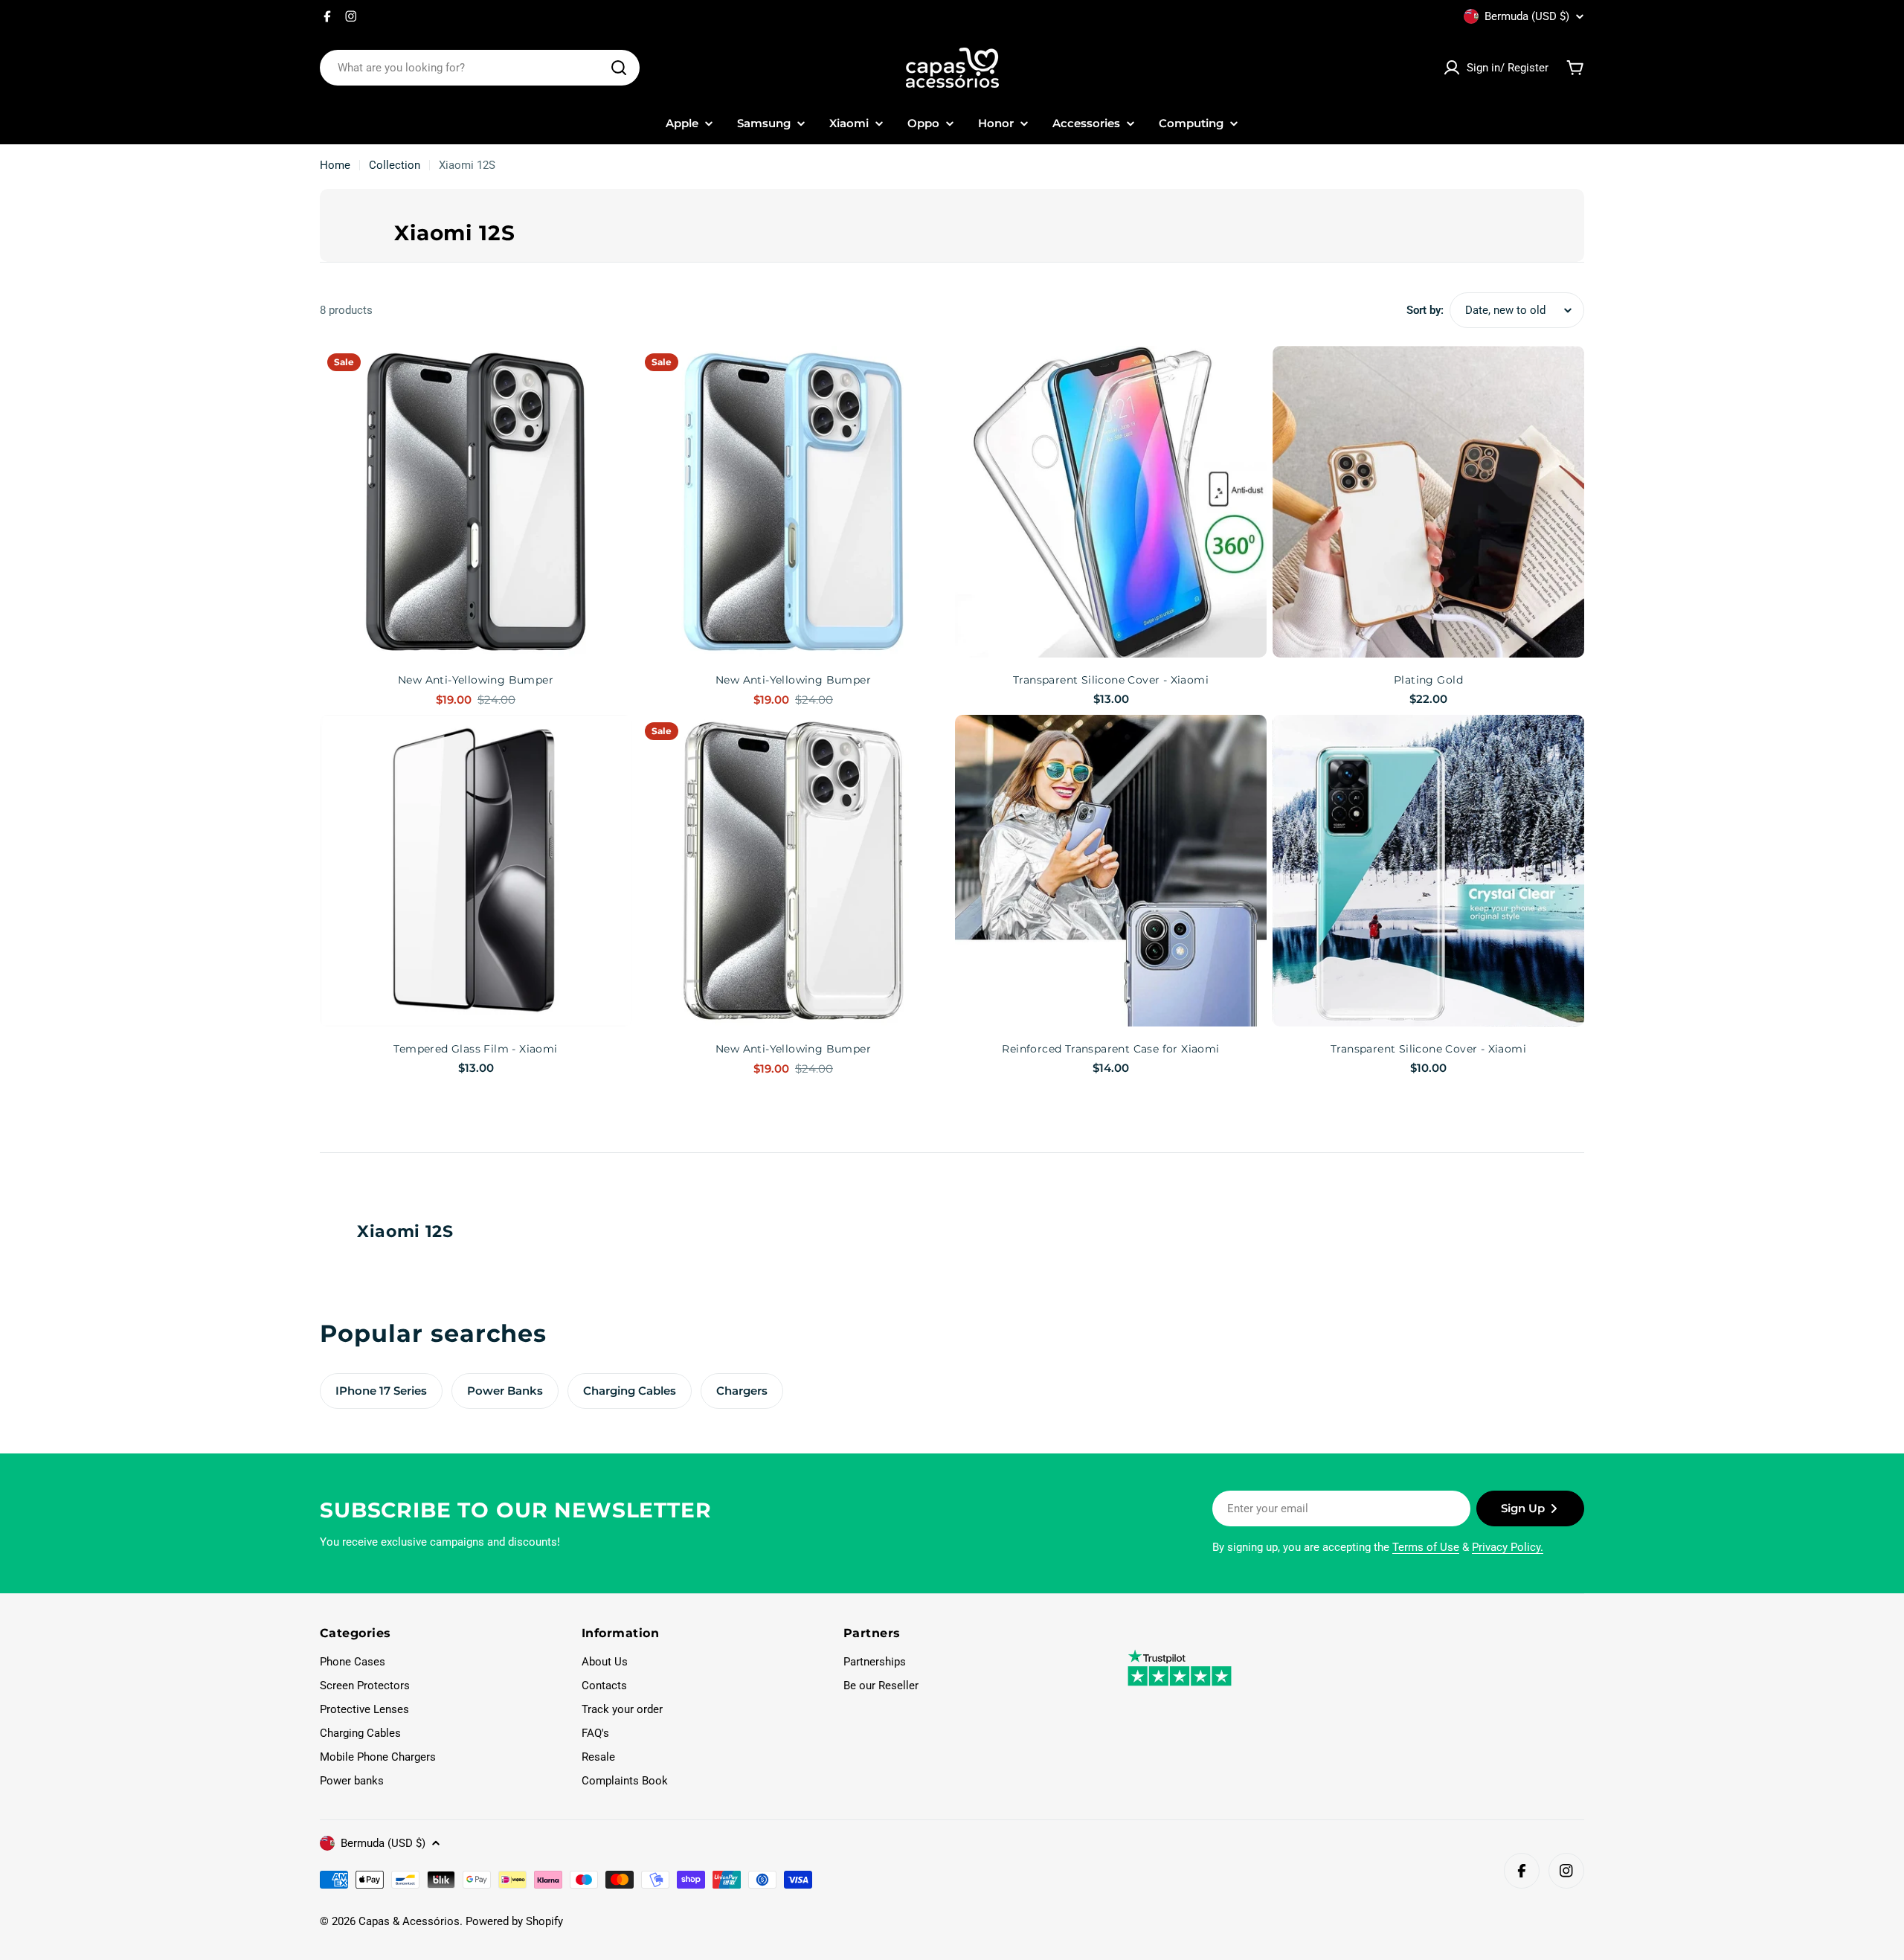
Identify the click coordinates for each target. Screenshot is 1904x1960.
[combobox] (480, 68)
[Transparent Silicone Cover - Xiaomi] (1111, 502)
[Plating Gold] (1428, 502)
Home (335, 165)
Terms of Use (1426, 1547)
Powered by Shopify (514, 1921)
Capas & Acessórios (409, 1921)
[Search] (619, 68)
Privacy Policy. (1508, 1547)
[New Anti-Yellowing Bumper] (476, 502)
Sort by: (1425, 310)
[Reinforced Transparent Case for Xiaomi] (1111, 871)
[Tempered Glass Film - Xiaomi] (476, 871)
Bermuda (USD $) (1527, 16)
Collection (395, 165)
